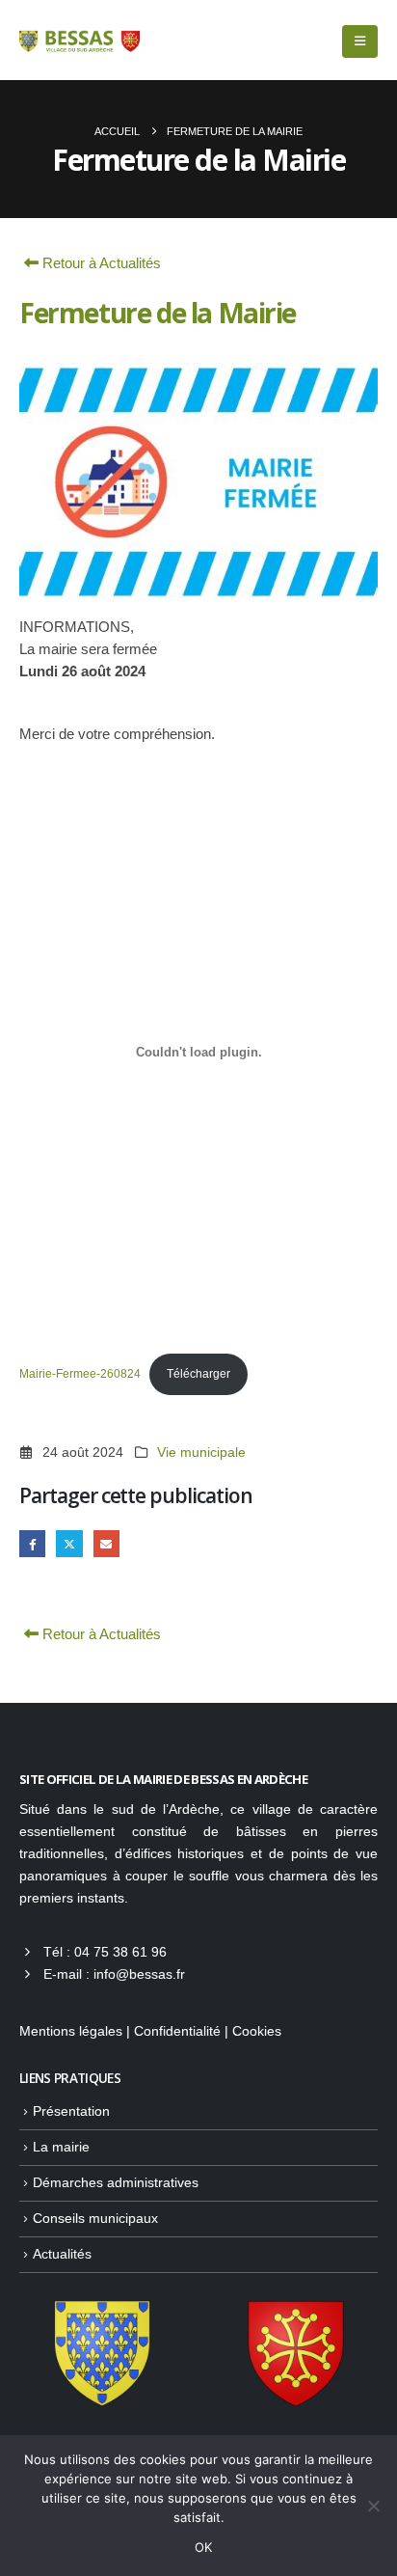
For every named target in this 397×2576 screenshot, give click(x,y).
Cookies (257, 2031)
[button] (360, 41)
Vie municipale (201, 1452)
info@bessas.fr (139, 1974)
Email (106, 1543)
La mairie (61, 2147)
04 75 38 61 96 (120, 1952)
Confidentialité (177, 2031)
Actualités (62, 2254)
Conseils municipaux (95, 2219)
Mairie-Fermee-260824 (80, 1374)
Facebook (32, 1543)
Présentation (71, 2111)
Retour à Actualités (100, 263)
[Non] (373, 2506)
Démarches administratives (116, 2183)
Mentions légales (71, 2031)
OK (204, 2547)
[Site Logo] (79, 41)
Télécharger (198, 1374)
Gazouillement (69, 1543)
